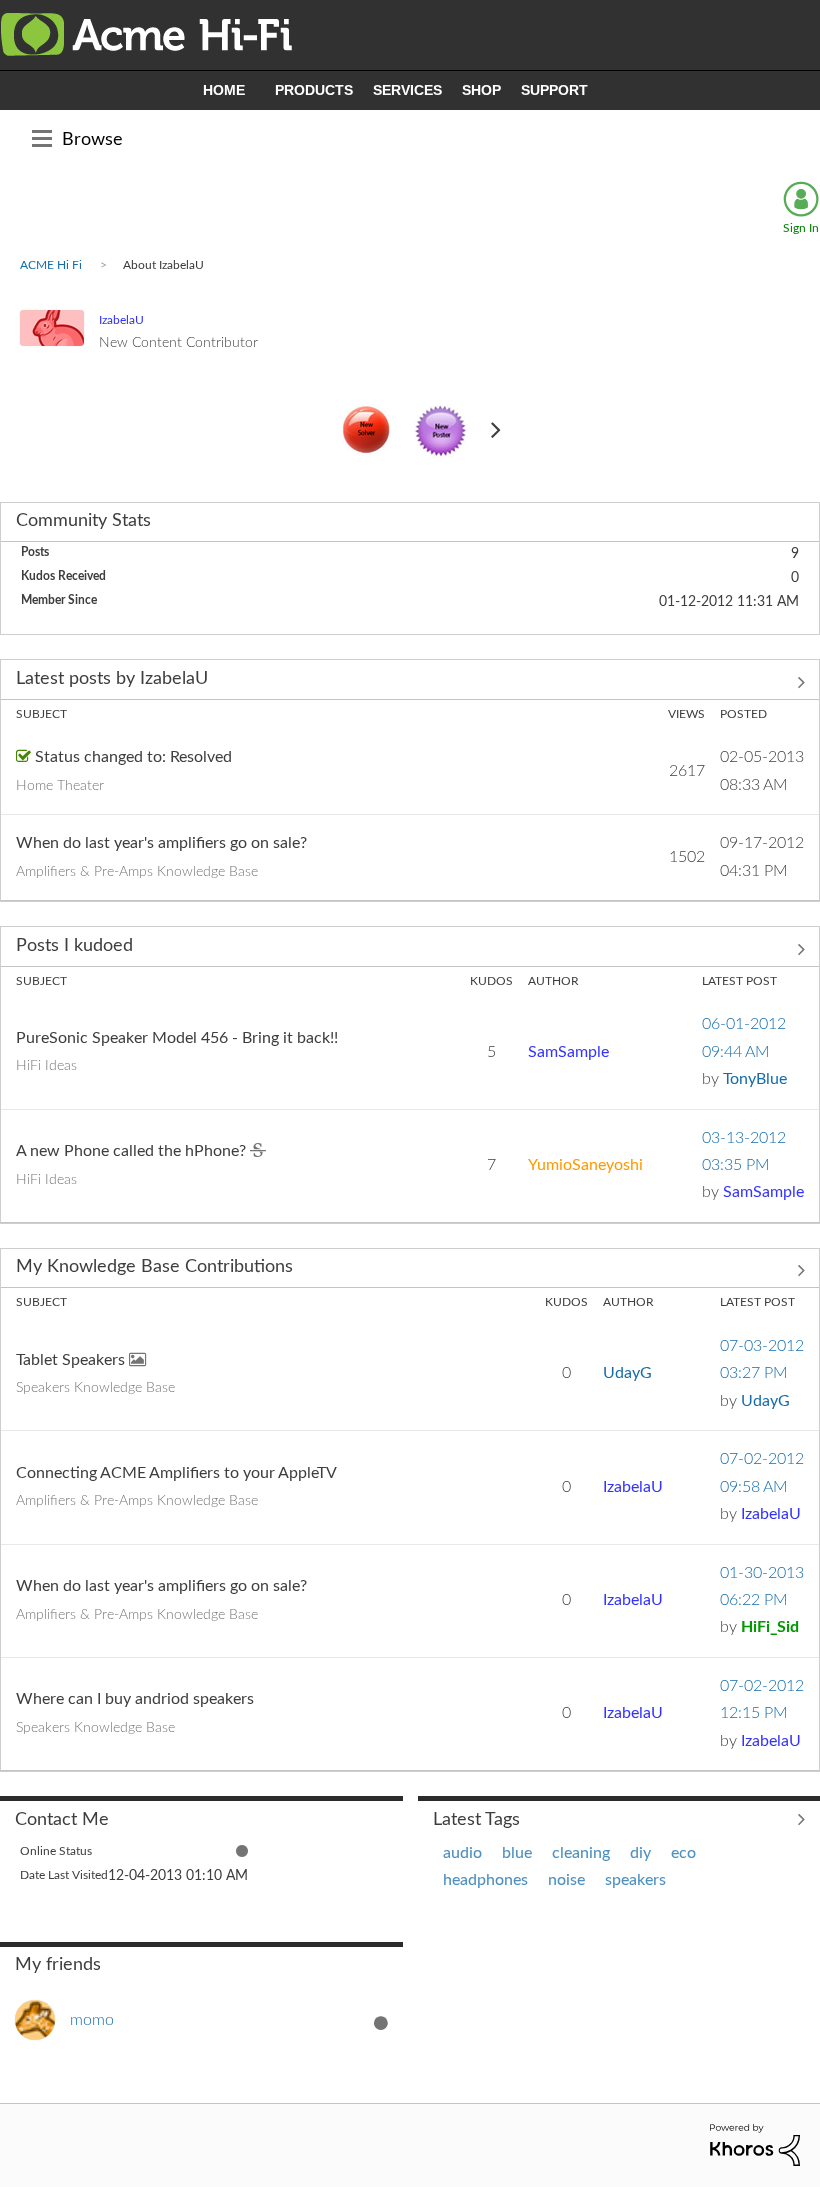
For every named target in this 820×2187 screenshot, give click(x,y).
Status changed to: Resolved (133, 757)
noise (566, 1880)
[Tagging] (366, 431)
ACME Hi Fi (51, 265)
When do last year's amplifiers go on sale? (161, 843)
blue (517, 1853)
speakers (635, 1880)
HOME (224, 90)
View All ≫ (410, 682)
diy (640, 1853)
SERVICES (407, 90)
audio (462, 1853)
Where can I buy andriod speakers (135, 1699)
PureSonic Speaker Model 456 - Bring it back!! (177, 1038)
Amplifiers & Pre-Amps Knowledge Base (137, 872)
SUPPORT (554, 90)
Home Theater (60, 786)
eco (683, 1853)
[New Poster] (441, 432)
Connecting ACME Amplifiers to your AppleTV (176, 1473)
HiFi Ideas (46, 1066)
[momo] (72, 2035)
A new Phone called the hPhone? (133, 1151)
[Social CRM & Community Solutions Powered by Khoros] (755, 2144)
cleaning (581, 1853)
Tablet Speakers (72, 1360)
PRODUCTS (314, 90)
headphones (485, 1880)
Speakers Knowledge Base (95, 1388)
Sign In (801, 228)
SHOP (481, 90)
